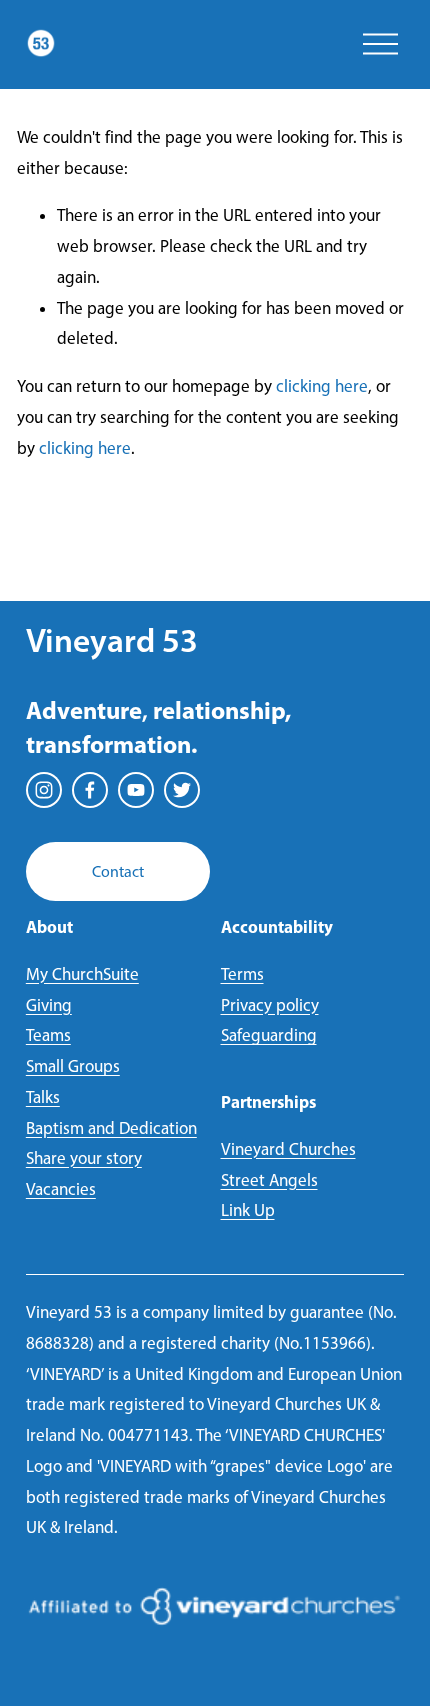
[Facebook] (90, 790)
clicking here (322, 386)
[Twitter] (182, 790)
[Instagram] (44, 790)
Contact (118, 871)
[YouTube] (136, 790)
